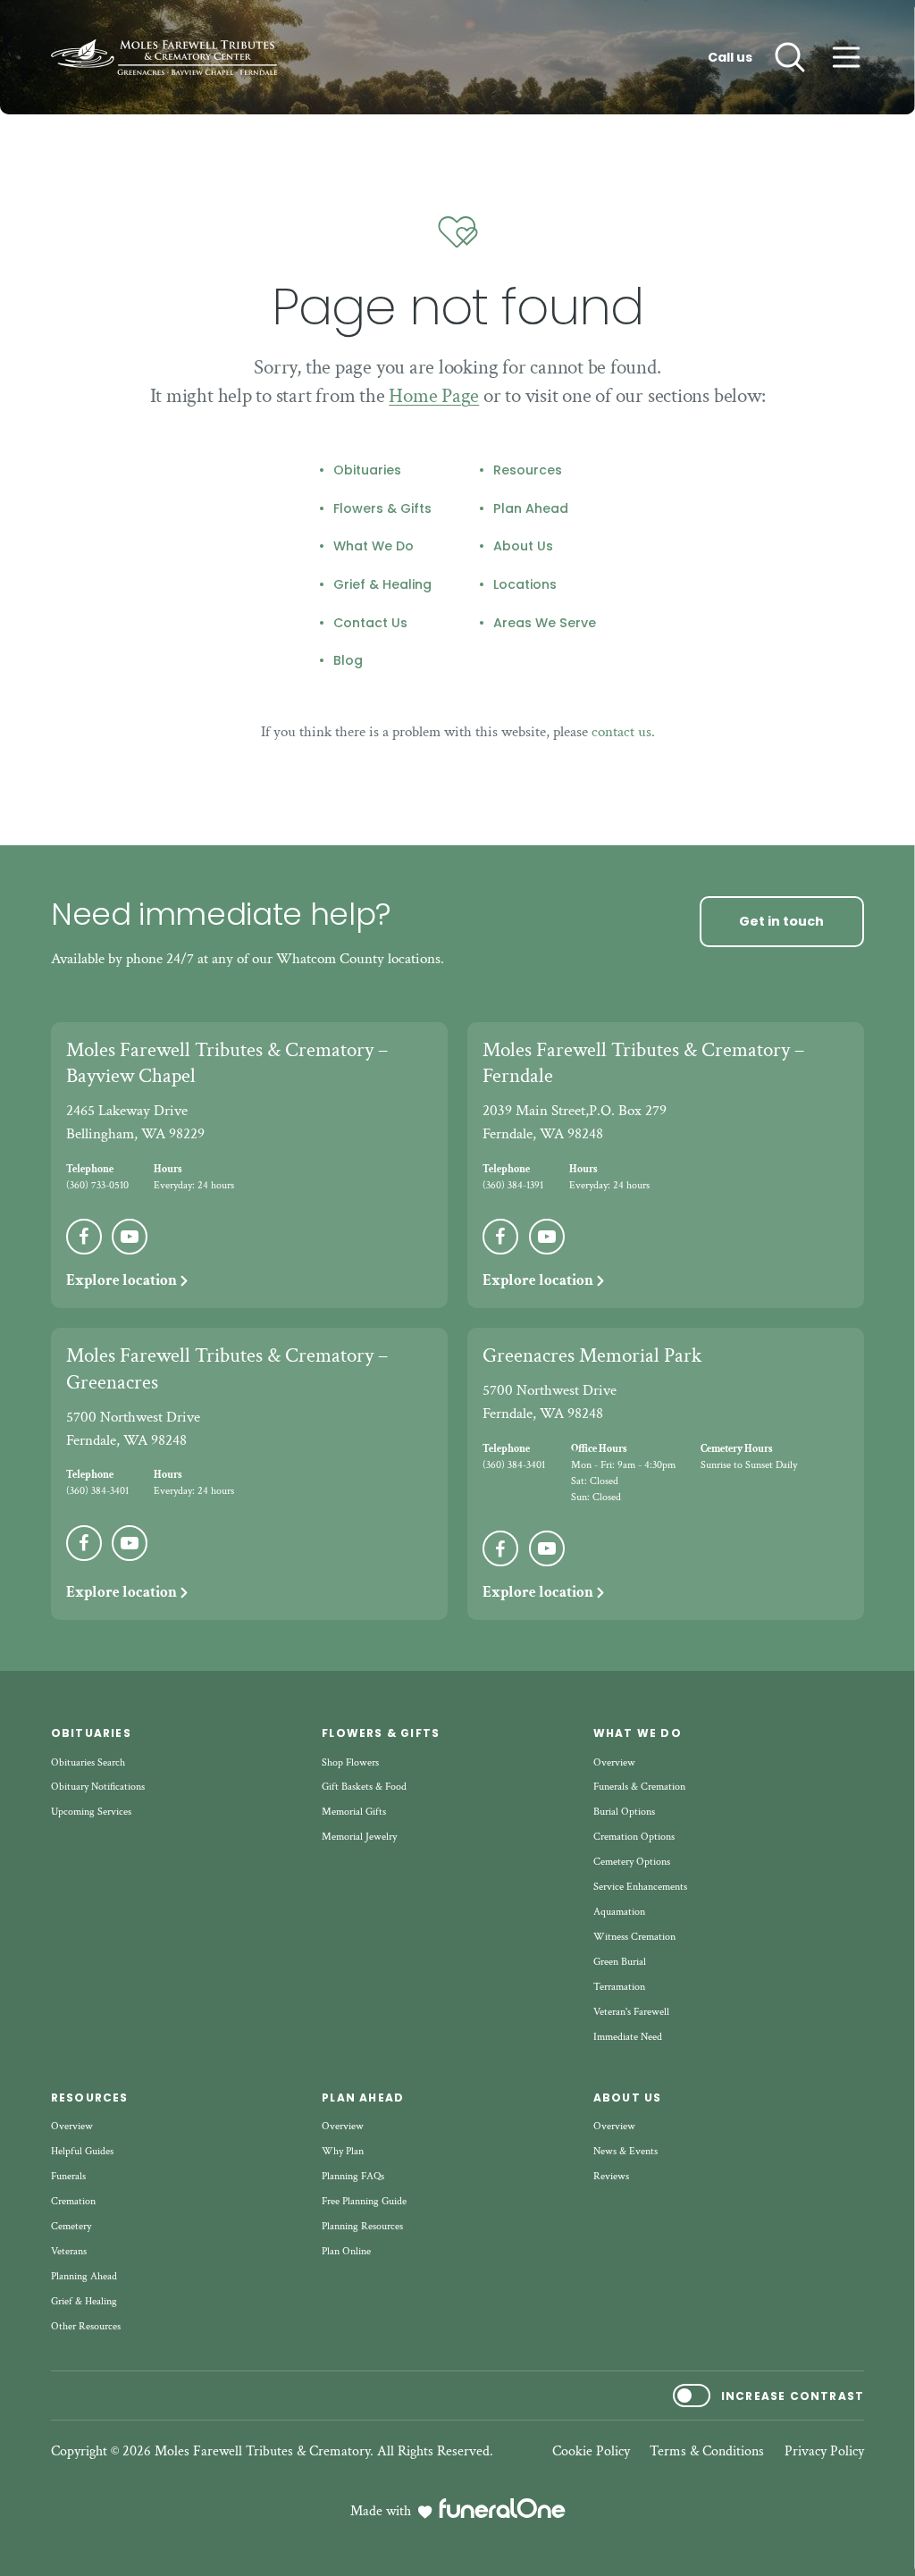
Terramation (619, 1987)
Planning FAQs (353, 2176)
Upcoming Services (91, 1812)
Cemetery (71, 2226)
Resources (528, 471)
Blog (348, 661)
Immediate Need (628, 2037)
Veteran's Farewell (631, 2012)
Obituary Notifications (98, 1787)
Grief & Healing (382, 585)
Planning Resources (362, 2226)
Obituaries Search (88, 1762)
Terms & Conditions (707, 2452)
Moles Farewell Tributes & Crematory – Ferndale (643, 1063)
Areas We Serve (545, 624)
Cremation (73, 2201)
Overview (614, 1762)
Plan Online (346, 2251)
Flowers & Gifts (382, 509)
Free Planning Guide (364, 2201)
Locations (525, 585)
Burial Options (624, 1812)
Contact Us (370, 624)
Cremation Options (634, 1837)
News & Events (625, 2151)
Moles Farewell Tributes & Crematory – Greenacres (227, 1369)
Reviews (611, 2176)
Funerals (68, 2176)
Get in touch (781, 921)
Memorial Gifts (354, 1812)
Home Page (434, 396)
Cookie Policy (591, 2452)
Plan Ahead (531, 509)
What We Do (374, 547)
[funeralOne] (502, 2508)
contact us (621, 732)
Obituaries (367, 471)
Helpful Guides (82, 2151)
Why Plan (343, 2151)
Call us (730, 58)
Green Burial (620, 1962)
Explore (122, 1280)
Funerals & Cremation (639, 1787)
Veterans (69, 2251)
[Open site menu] (846, 57)
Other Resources (86, 2326)
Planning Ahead (84, 2276)
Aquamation (619, 1912)
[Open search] (790, 57)
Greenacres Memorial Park (592, 1355)
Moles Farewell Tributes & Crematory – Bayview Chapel (227, 1063)
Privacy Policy (824, 2452)
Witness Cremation (634, 1937)
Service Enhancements (640, 1887)
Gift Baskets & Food (364, 1787)
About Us (523, 547)
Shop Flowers (350, 1762)
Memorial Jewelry (359, 1837)
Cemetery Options (632, 1862)
